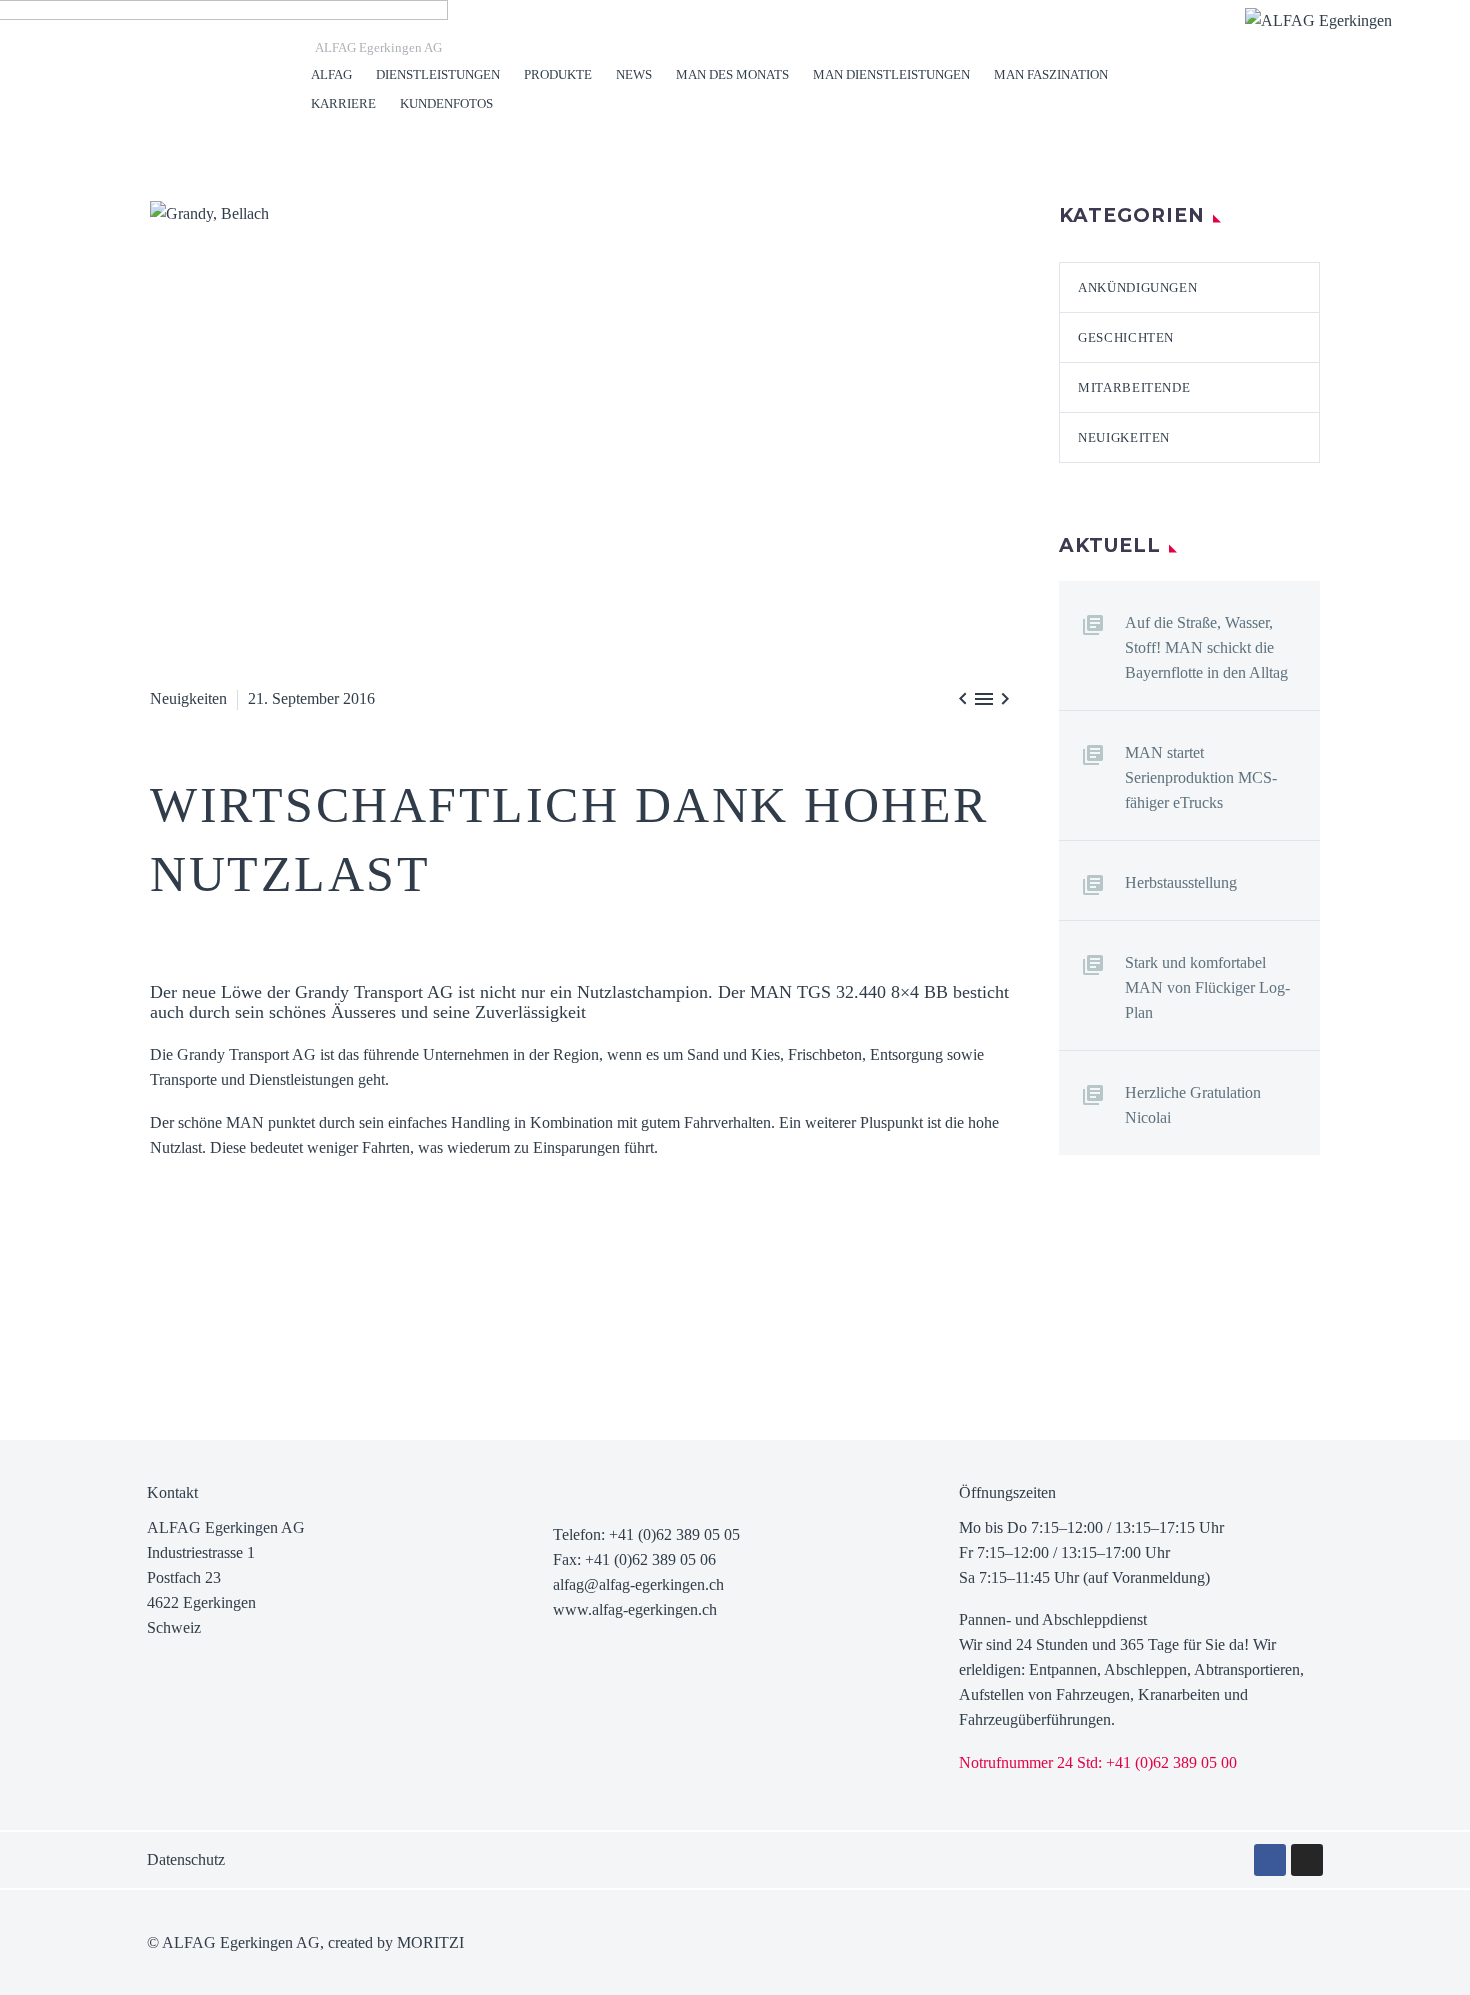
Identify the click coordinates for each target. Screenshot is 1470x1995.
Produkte (558, 74)
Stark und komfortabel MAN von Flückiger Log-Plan (1207, 987)
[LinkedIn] (283, 1313)
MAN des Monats (732, 74)
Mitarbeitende (1134, 387)
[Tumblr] (253, 1313)
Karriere (343, 103)
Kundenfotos (446, 103)
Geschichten (1126, 337)
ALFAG (331, 74)
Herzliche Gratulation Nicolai (1193, 1105)
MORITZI (430, 1942)
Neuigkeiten (188, 698)
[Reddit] (313, 1313)
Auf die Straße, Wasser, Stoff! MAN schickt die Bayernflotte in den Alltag (1206, 647)
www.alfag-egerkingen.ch (635, 1609)
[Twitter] (193, 1313)
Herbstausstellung (1181, 882)
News (634, 74)
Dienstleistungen (438, 74)
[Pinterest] (223, 1313)
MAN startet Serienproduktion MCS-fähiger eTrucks (1201, 777)
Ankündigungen (1137, 287)
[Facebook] (163, 1313)
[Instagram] (1307, 1860)
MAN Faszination (1051, 74)
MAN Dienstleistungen (891, 74)
